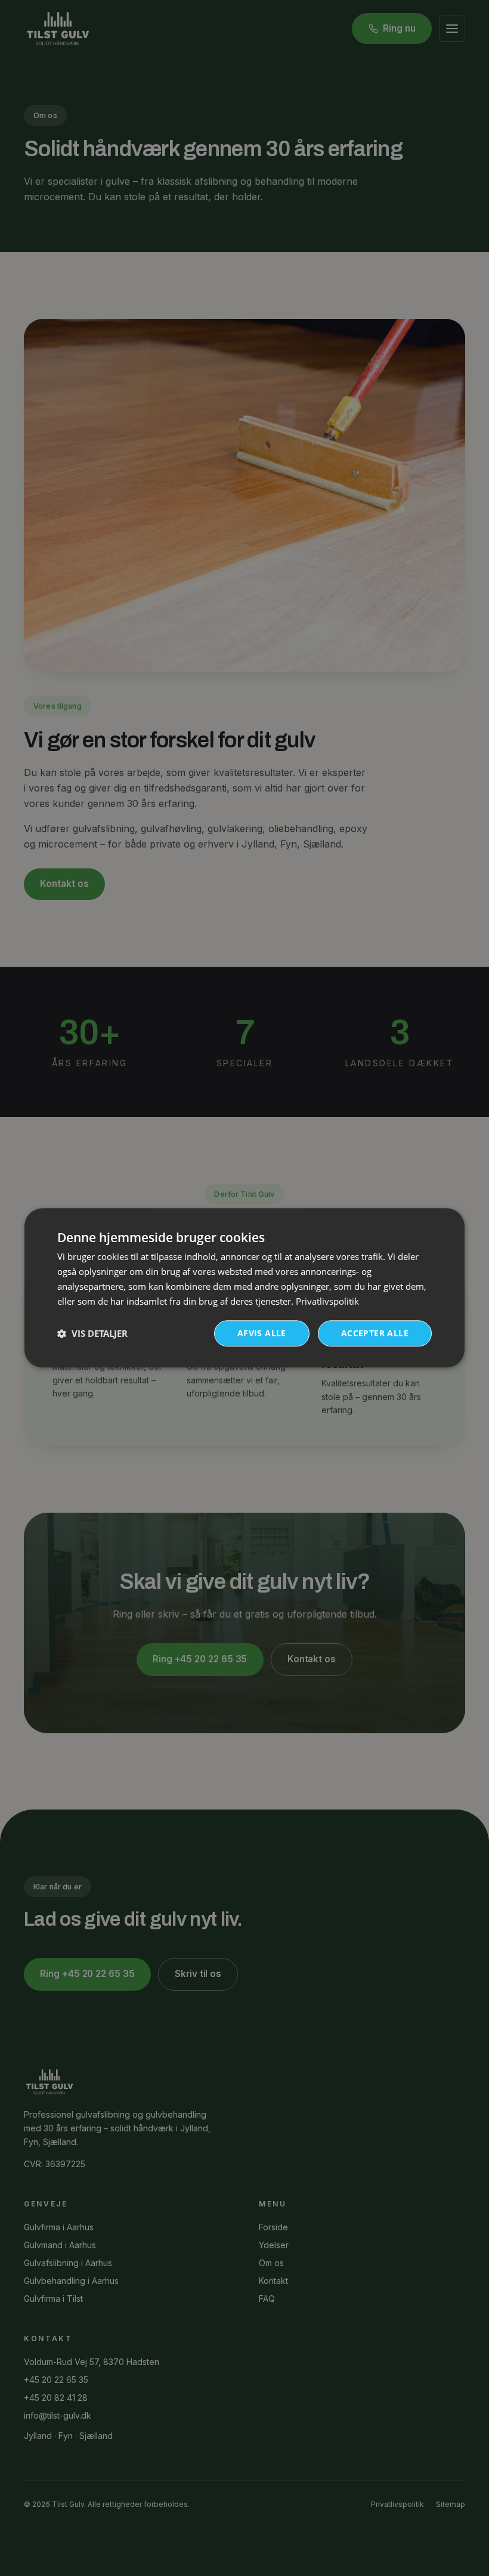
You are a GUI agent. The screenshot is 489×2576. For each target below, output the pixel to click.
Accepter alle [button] (375, 1334)
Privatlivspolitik (327, 1301)
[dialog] (244, 1288)
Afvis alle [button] (262, 1334)
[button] (92, 1334)
